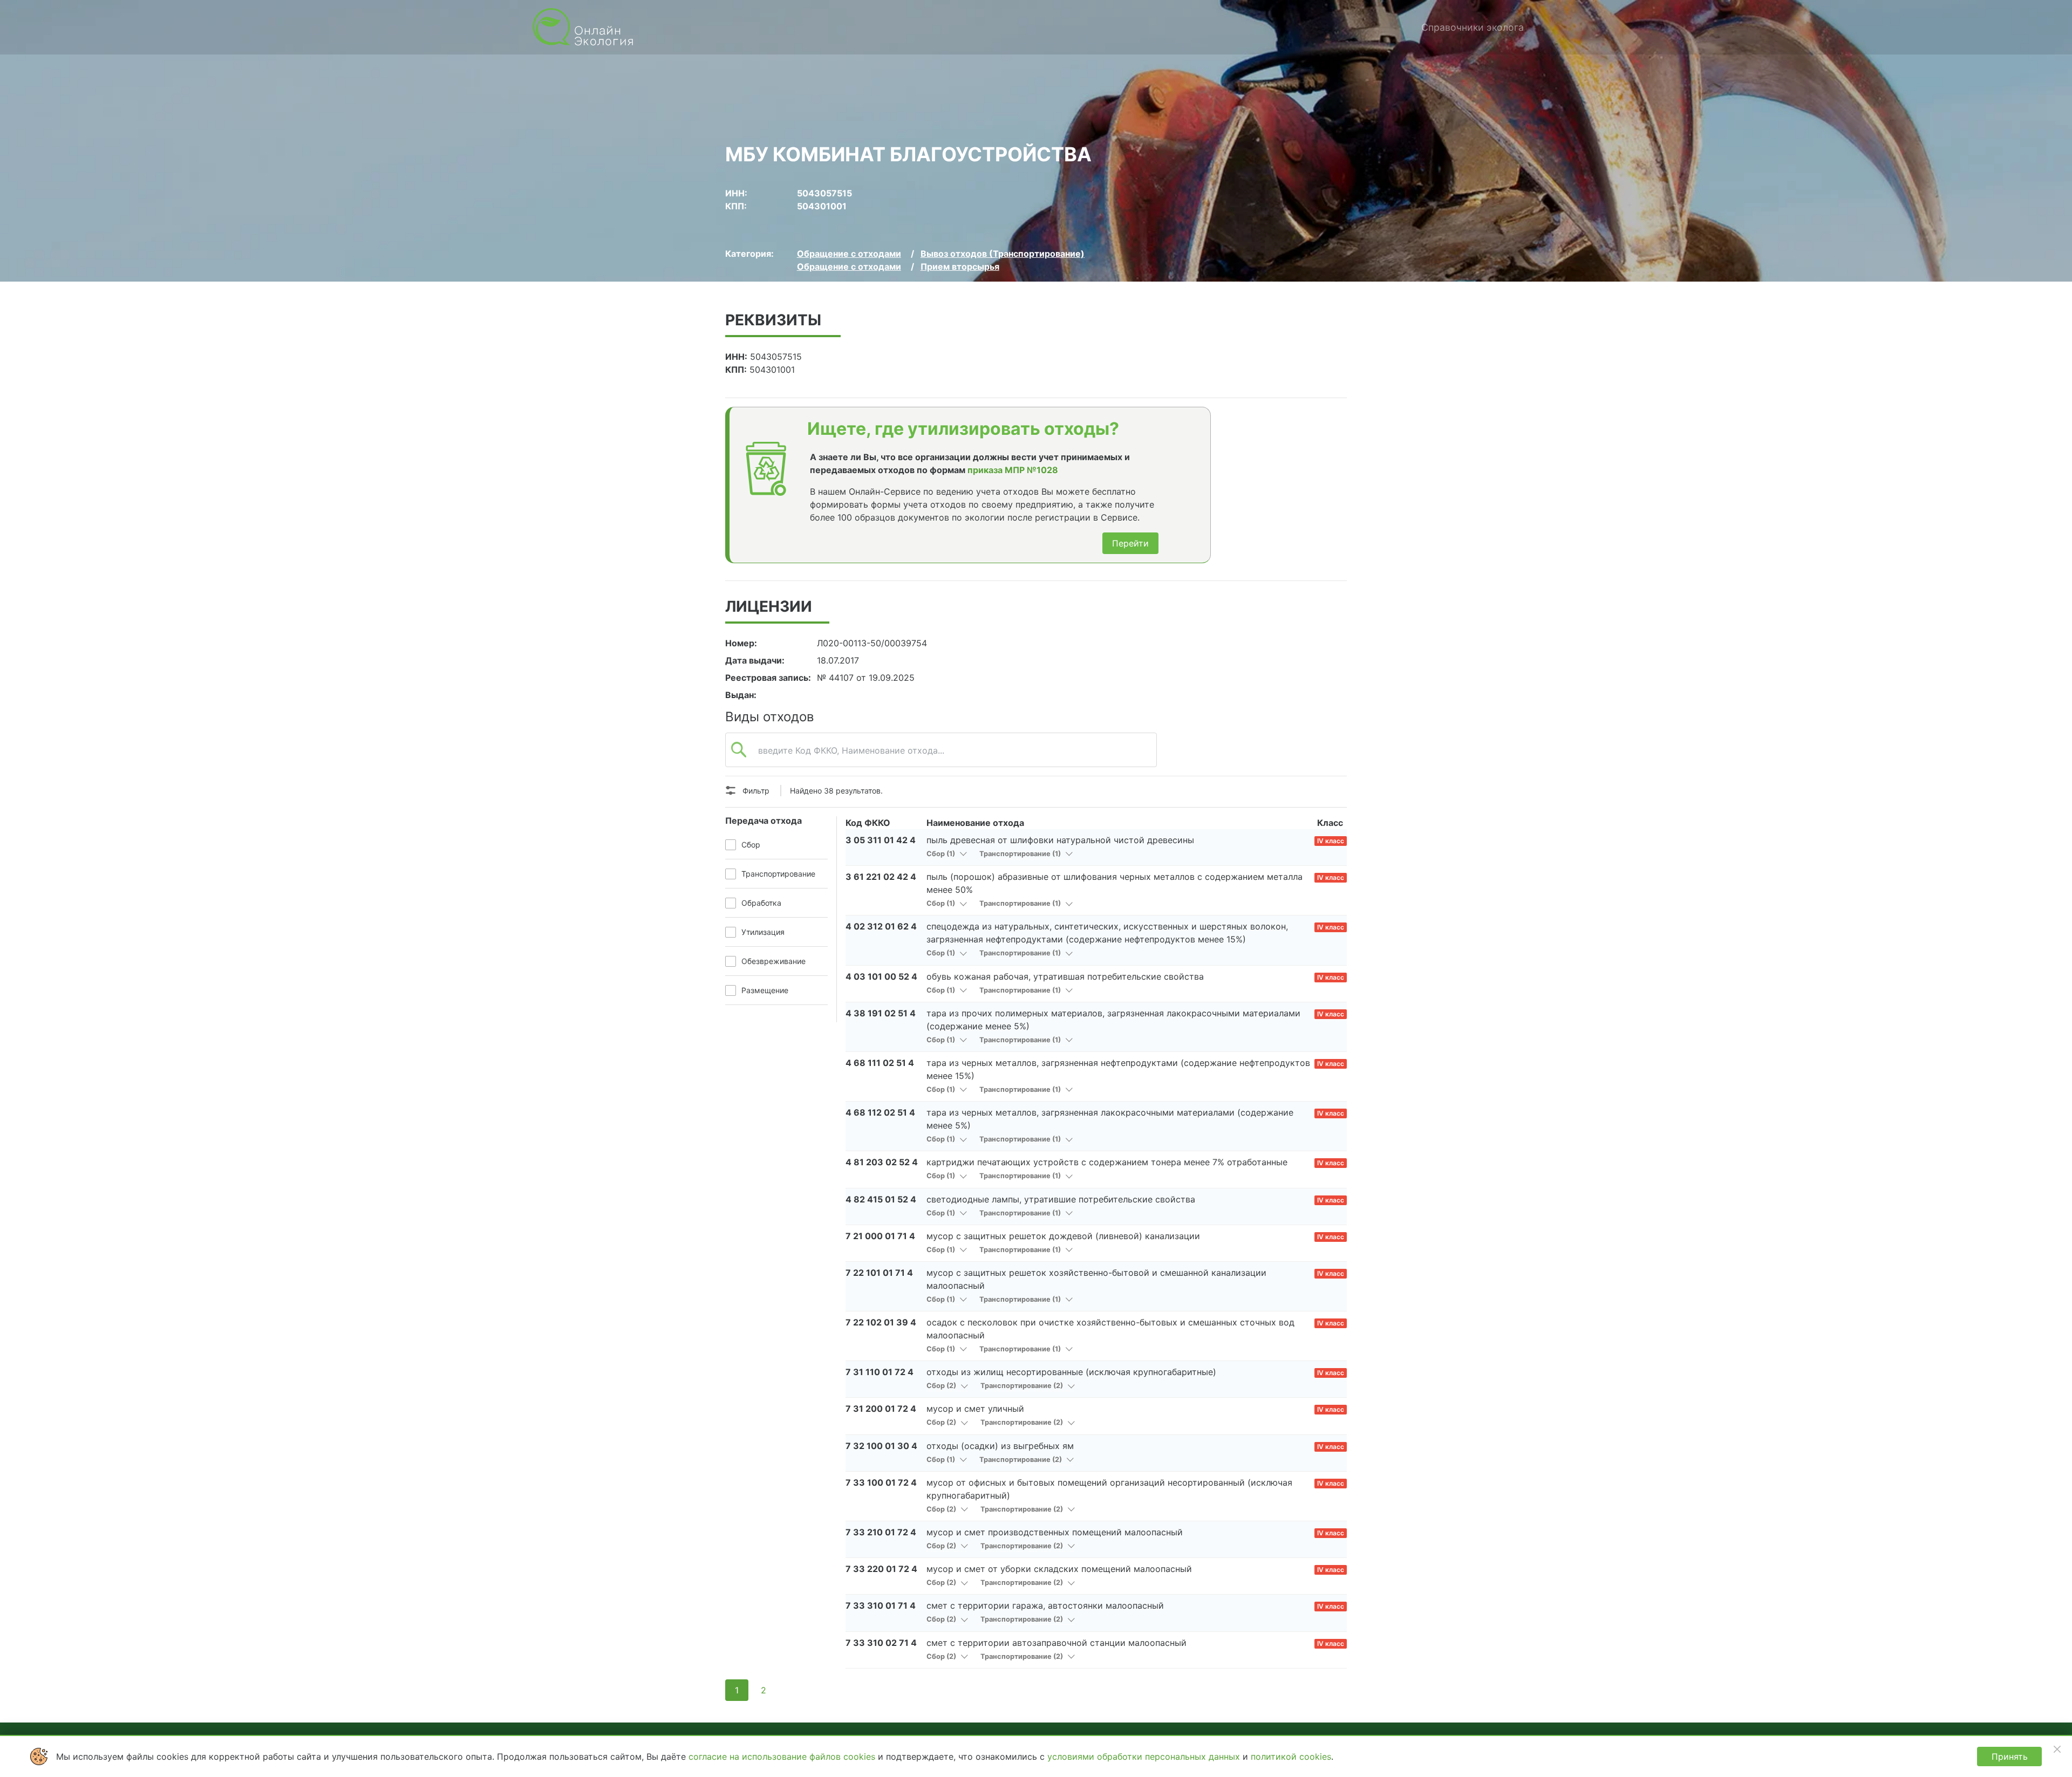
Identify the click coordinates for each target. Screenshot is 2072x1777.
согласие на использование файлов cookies (783, 1757)
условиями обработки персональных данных (1145, 1757)
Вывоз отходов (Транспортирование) (1003, 254)
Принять (2010, 1757)
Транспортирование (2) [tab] (1023, 1386)
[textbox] (941, 756)
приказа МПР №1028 (1013, 470)
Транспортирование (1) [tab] (1021, 854)
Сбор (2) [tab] (942, 1386)
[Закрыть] (2057, 1749)
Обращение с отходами (849, 254)
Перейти (1130, 543)
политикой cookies (1291, 1757)
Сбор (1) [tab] (942, 854)
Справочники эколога (1473, 27)
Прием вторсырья (960, 266)
